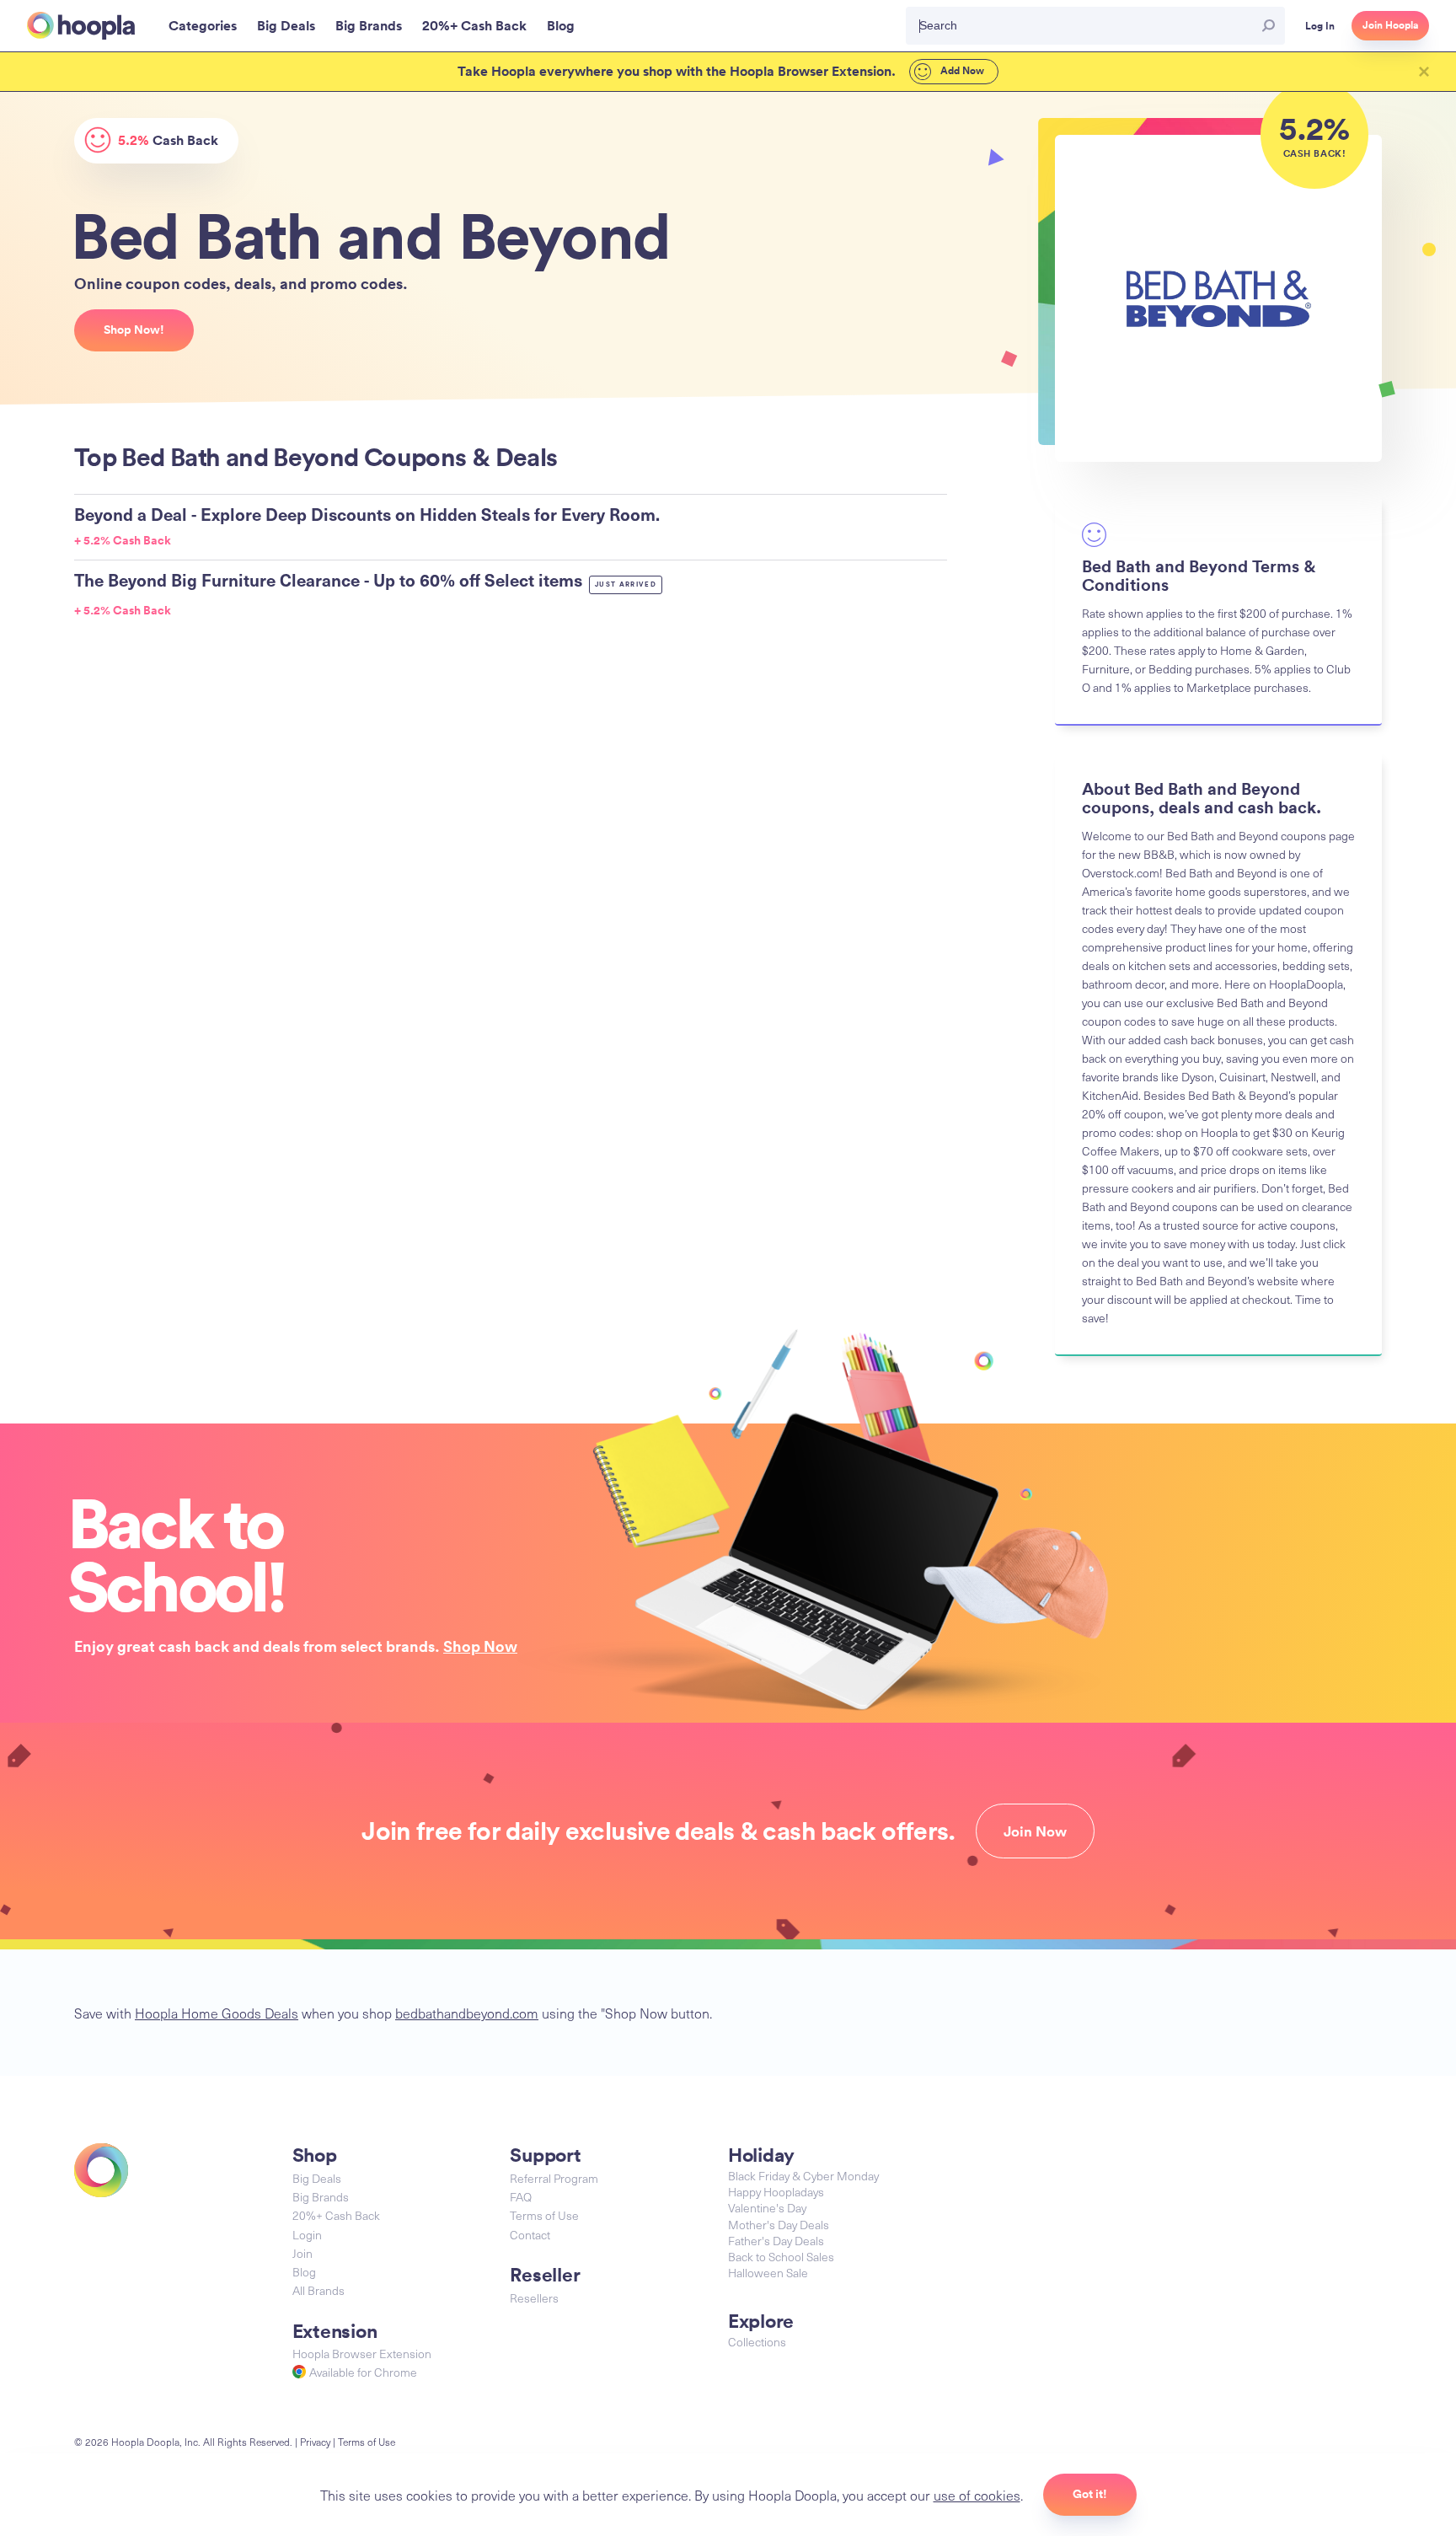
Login (307, 2235)
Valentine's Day (767, 2208)
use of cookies (977, 2495)
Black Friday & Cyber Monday (803, 2176)
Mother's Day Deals (779, 2225)
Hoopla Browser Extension (362, 2354)
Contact (530, 2235)
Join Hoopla (1390, 25)
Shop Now (480, 1646)
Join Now (1035, 1831)
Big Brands (321, 2197)
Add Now (961, 71)
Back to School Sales (781, 2257)
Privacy (315, 2442)
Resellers (534, 2298)
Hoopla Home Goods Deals (217, 2013)
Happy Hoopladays (776, 2192)
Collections (757, 2342)
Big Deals (317, 2178)
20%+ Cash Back (336, 2215)
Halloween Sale (768, 2273)
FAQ (521, 2197)
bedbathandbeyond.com (467, 2013)
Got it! (1090, 2494)
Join (302, 2253)
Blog (304, 2272)
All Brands (318, 2290)
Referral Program (554, 2178)
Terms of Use (544, 2215)
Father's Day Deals (776, 2241)
